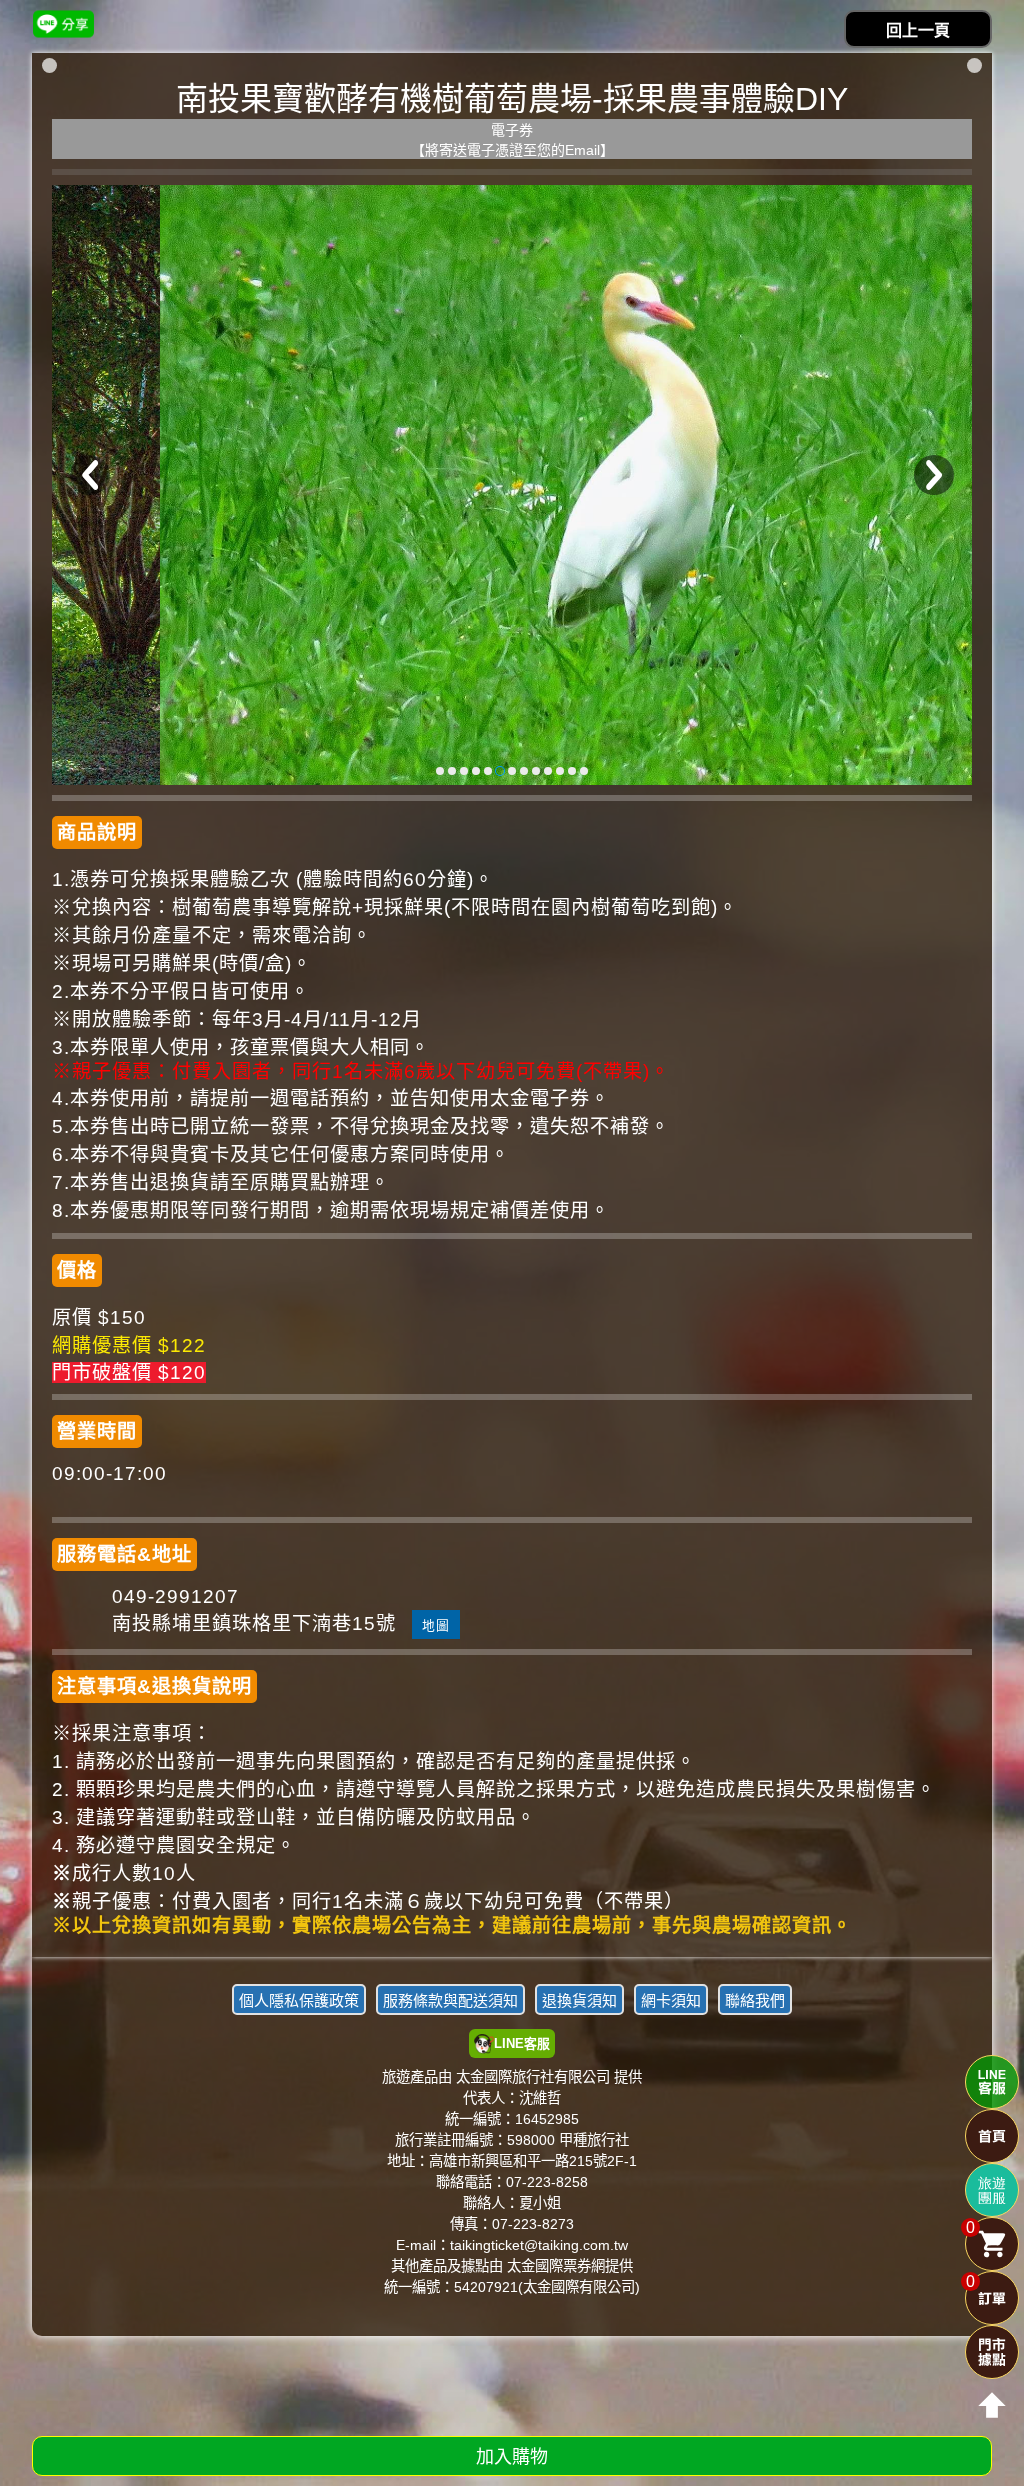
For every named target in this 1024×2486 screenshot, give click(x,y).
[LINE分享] (63, 23)
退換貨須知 (579, 2000)
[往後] (934, 475)
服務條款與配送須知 (450, 2000)
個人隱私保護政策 (299, 2000)
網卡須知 (671, 2000)
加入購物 (512, 2457)
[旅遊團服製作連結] (992, 2190)
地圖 (436, 1625)
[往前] (90, 475)
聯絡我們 (755, 2000)
